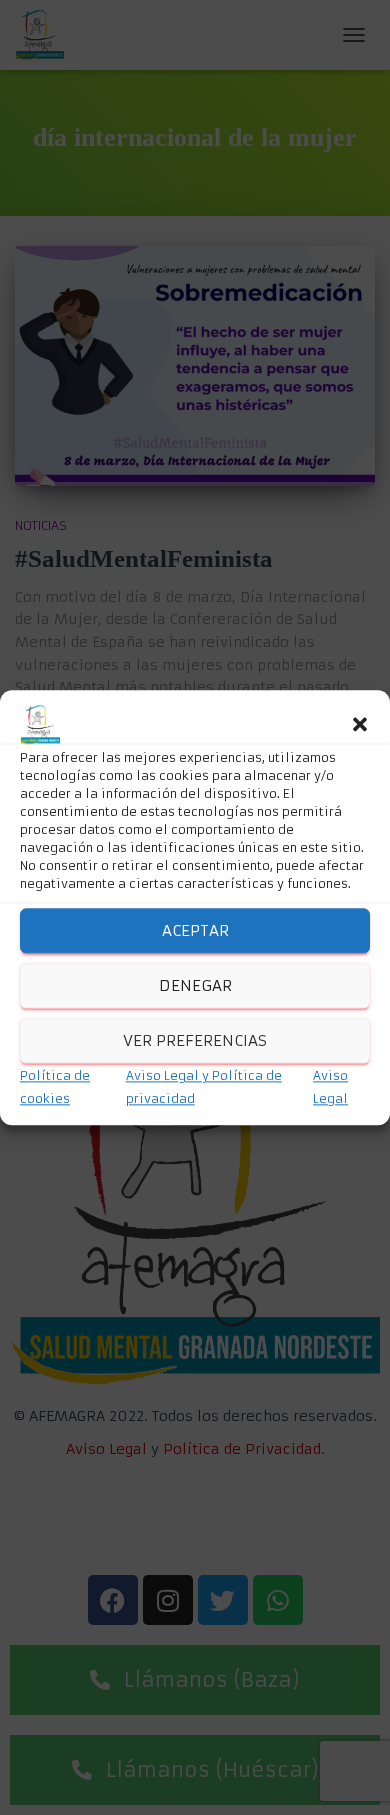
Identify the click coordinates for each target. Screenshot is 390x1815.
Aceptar (195, 930)
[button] (360, 725)
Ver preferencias (195, 1040)
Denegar (195, 985)
